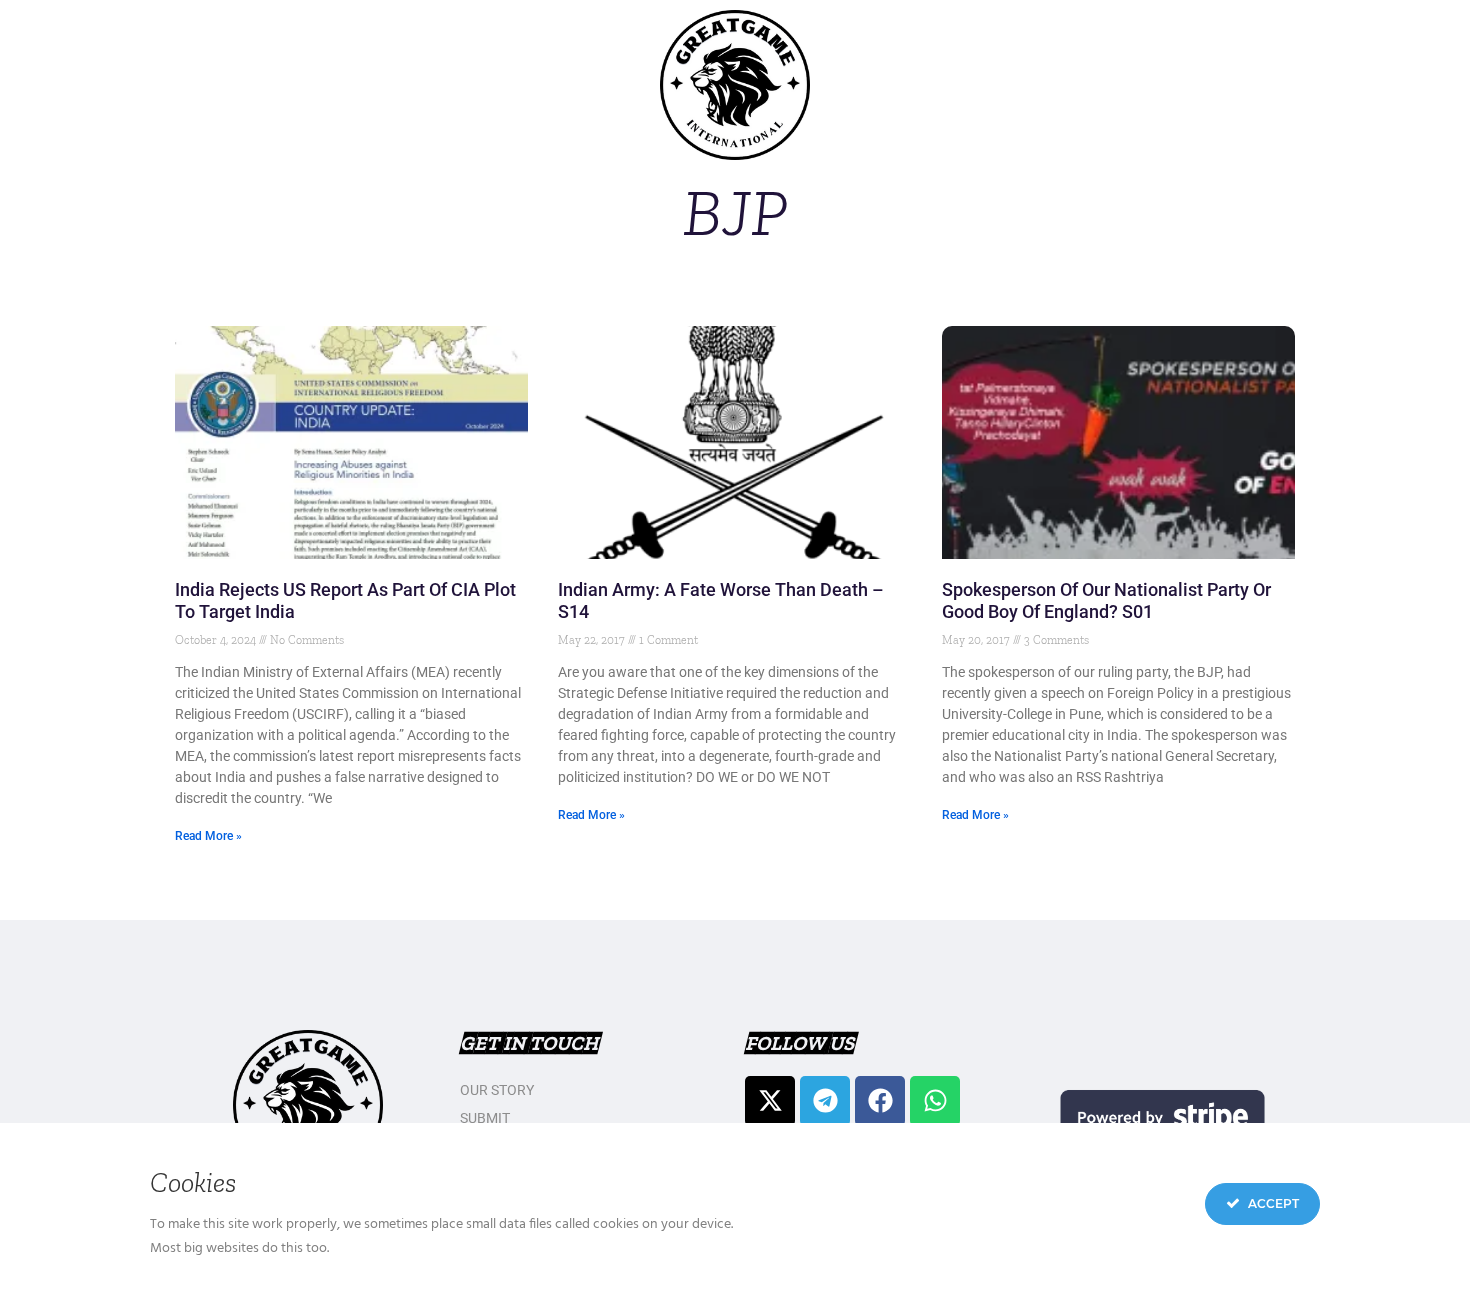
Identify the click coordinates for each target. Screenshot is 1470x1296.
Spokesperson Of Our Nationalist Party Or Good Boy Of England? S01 (1106, 600)
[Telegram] (825, 1101)
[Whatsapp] (935, 1101)
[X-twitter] (770, 1101)
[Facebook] (880, 1101)
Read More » (208, 836)
